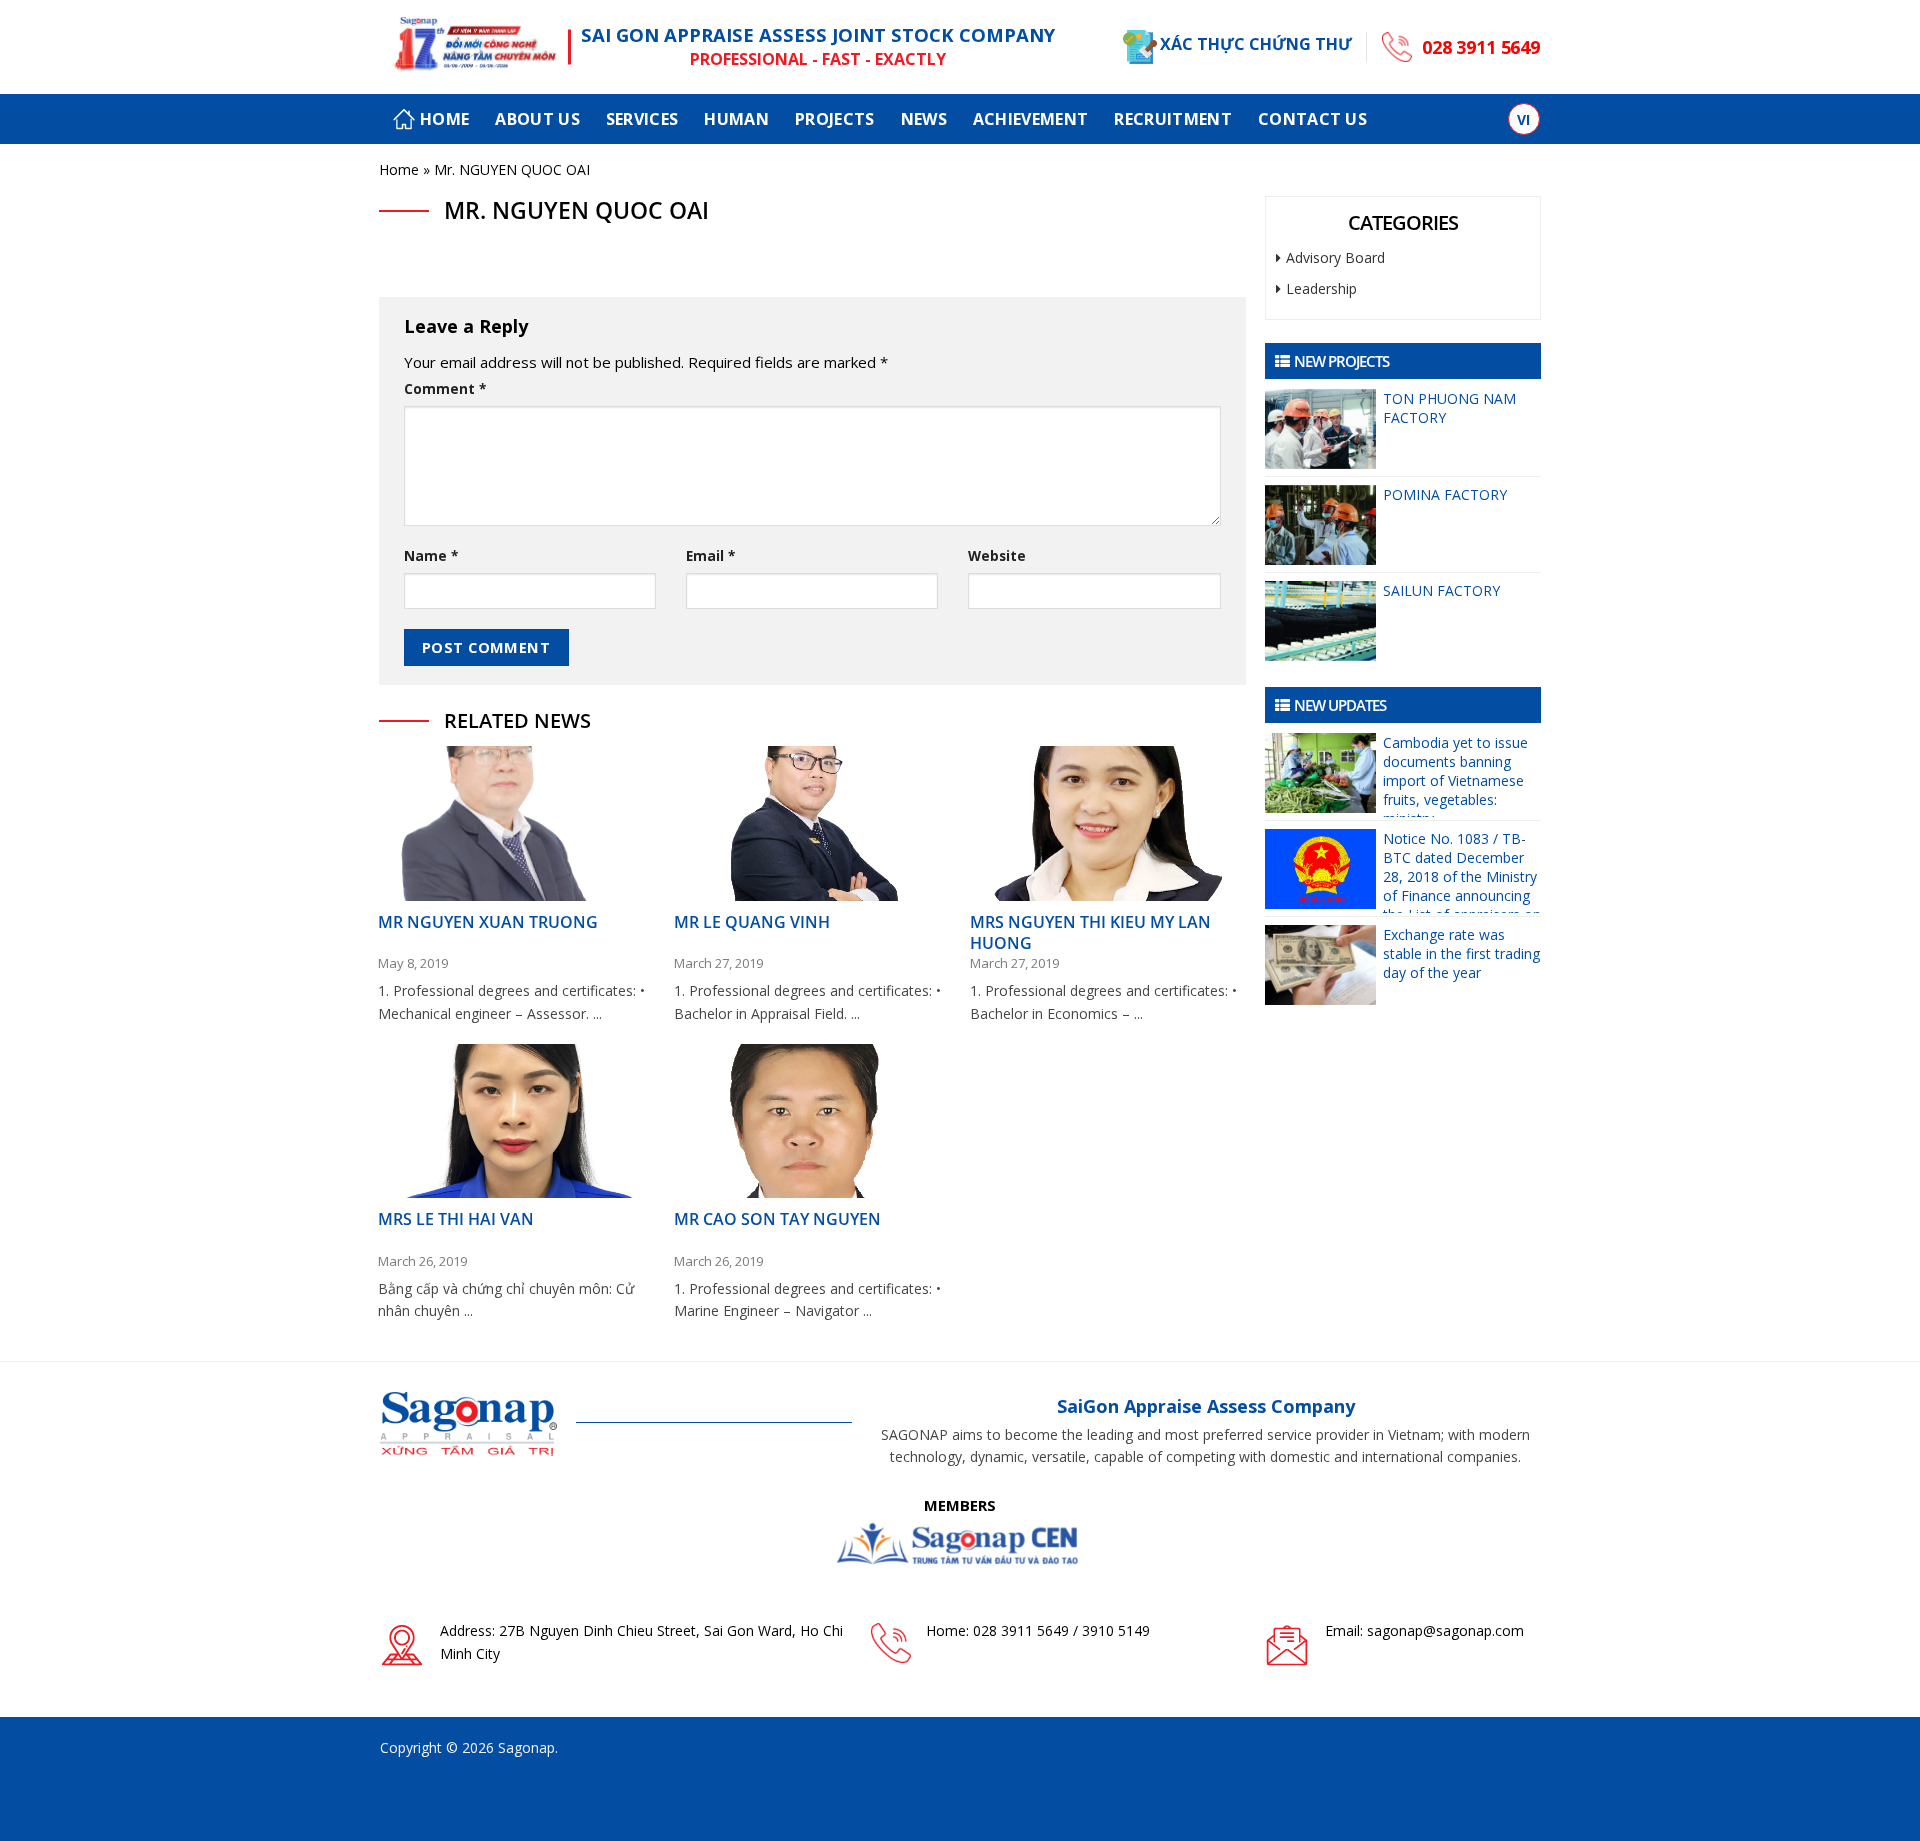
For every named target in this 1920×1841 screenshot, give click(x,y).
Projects (835, 119)
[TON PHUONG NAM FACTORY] (1320, 429)
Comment (445, 389)
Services (642, 119)
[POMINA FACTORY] (1320, 525)
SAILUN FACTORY (1441, 590)
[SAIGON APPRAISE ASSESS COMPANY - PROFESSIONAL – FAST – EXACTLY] (469, 47)
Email (710, 556)
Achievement (1031, 119)
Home (444, 119)
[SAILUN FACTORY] (1320, 621)
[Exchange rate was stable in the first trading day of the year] (1320, 965)
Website (997, 556)
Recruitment (1173, 119)
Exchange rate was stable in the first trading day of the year (1461, 953)
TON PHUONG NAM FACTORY (1449, 408)
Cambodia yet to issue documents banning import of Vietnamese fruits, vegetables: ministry (1455, 775)
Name (431, 556)
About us (537, 119)
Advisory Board (1335, 257)
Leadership (1321, 288)
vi (1524, 119)
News (924, 119)
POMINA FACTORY (1445, 494)
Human (736, 119)
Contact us (1312, 119)
